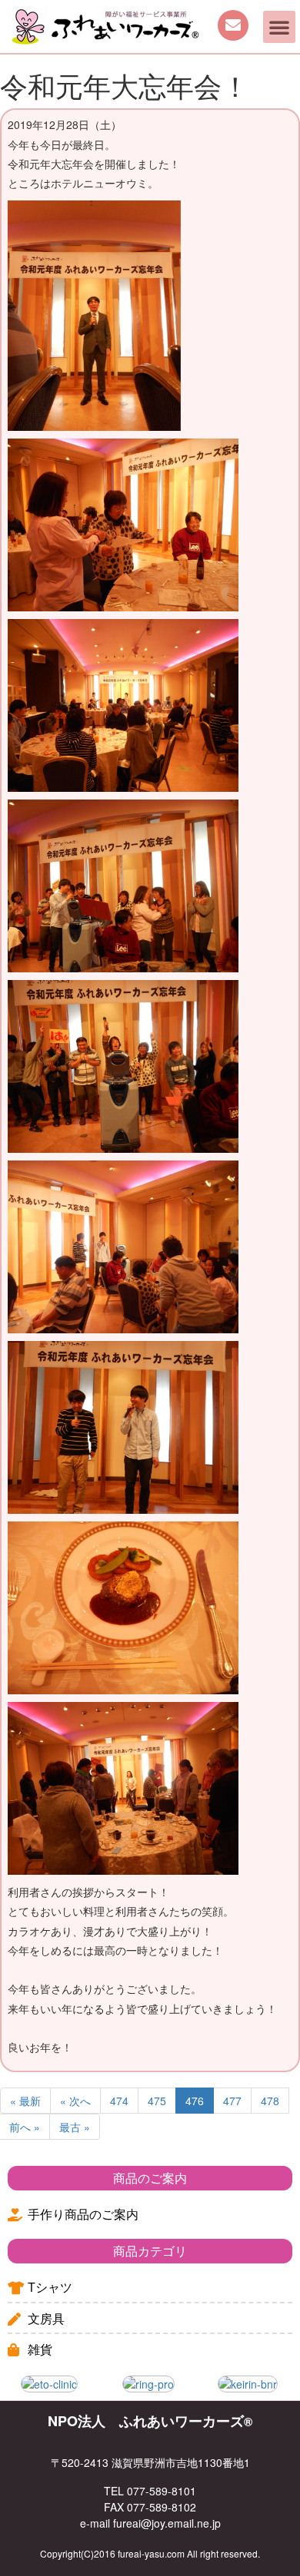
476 (195, 2101)
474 (119, 2101)
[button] (279, 27)
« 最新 (25, 2101)
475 (157, 2101)
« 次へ (75, 2101)
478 (270, 2101)
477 (232, 2101)
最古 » (75, 2127)
